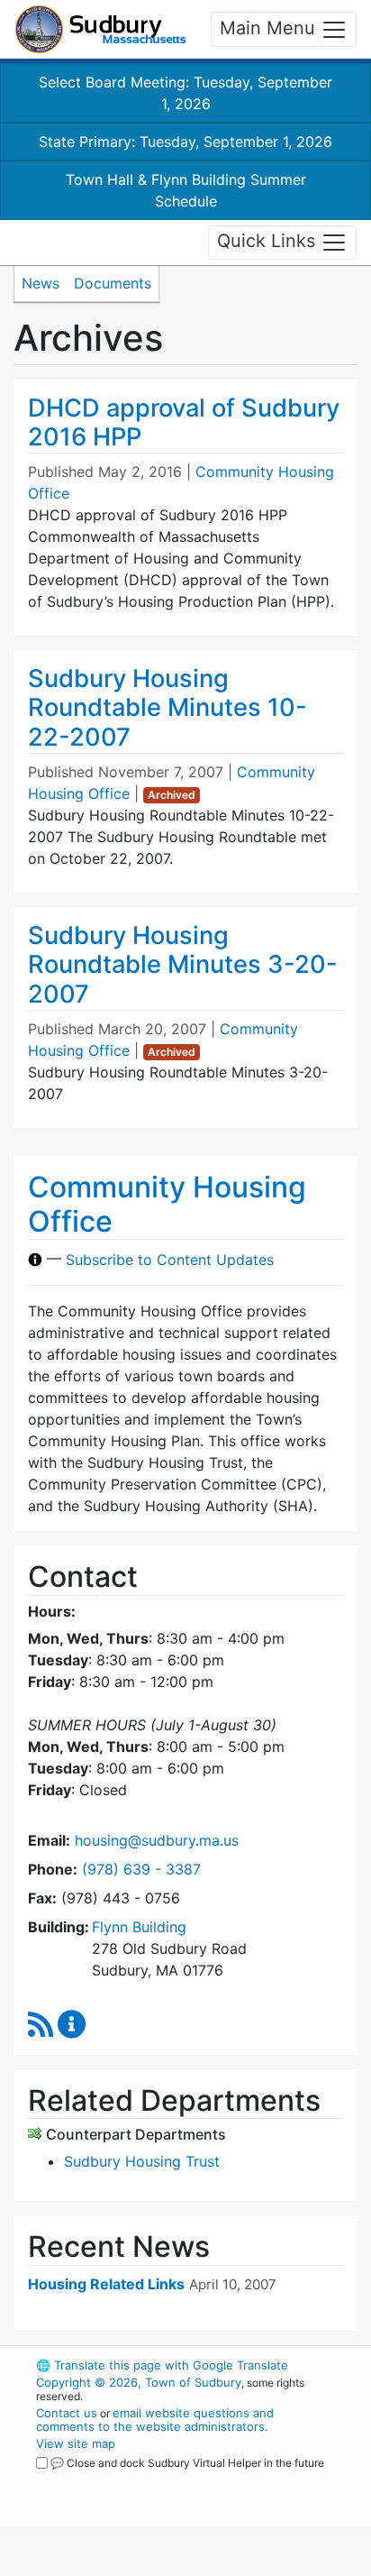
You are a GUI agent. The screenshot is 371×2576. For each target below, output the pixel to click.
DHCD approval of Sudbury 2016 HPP (184, 423)
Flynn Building (139, 1927)
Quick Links (269, 241)
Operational (147, 2565)
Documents (113, 283)
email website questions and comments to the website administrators (155, 2420)
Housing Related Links (106, 2284)
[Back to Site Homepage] (100, 29)
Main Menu (270, 28)
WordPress (116, 2480)
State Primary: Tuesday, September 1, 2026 (185, 142)
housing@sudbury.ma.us (157, 1840)
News (41, 283)
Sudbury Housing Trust (142, 2161)
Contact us (67, 2413)
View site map (76, 2443)
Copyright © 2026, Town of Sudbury (139, 2382)
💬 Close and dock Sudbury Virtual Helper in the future (187, 2463)
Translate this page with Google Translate (162, 2365)
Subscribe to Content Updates (170, 1260)
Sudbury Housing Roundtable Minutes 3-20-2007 (183, 965)
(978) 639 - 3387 (141, 1869)
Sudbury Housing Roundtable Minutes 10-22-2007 (167, 708)
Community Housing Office (167, 1204)
